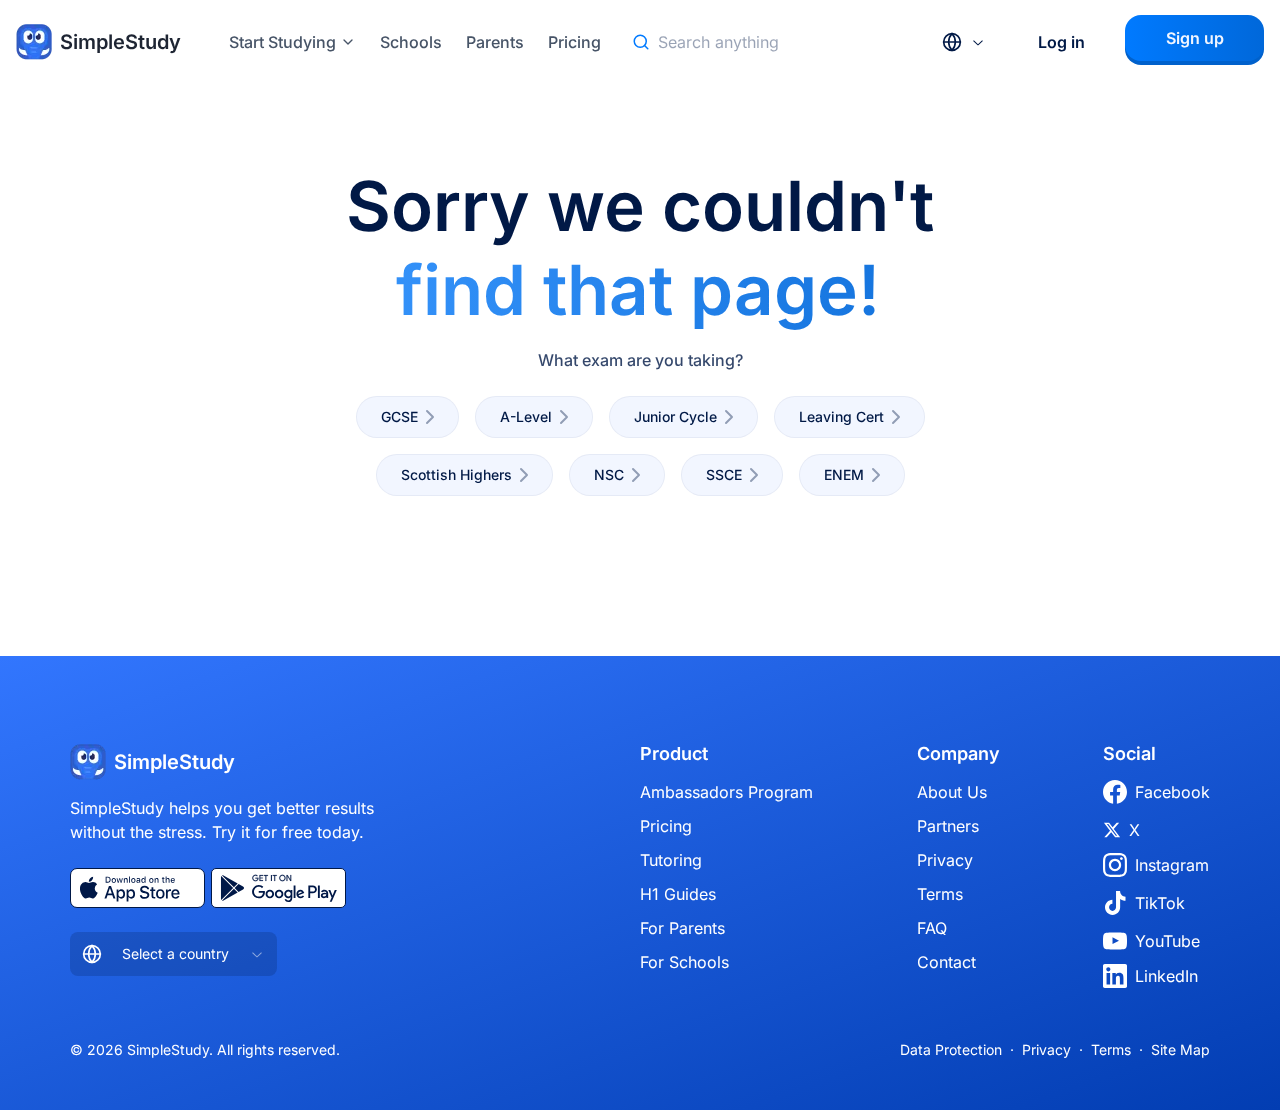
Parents (495, 42)
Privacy (945, 860)
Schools (411, 42)
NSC (609, 474)
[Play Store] (278, 888)
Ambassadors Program (726, 792)
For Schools (684, 962)
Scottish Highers (456, 474)
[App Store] (137, 888)
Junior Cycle (675, 416)
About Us (952, 792)
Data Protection (951, 1049)
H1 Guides (678, 894)
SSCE (724, 474)
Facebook (1172, 792)
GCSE (399, 416)
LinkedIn (1166, 976)
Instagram (1172, 865)
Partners (948, 826)
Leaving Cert (841, 416)
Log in (1061, 42)
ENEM (844, 474)
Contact (946, 962)
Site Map (1180, 1049)
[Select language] (964, 42)
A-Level (526, 416)
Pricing (574, 42)
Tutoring (671, 860)
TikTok (1160, 903)
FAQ (932, 928)
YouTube (1167, 941)
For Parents (682, 928)
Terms (940, 894)
